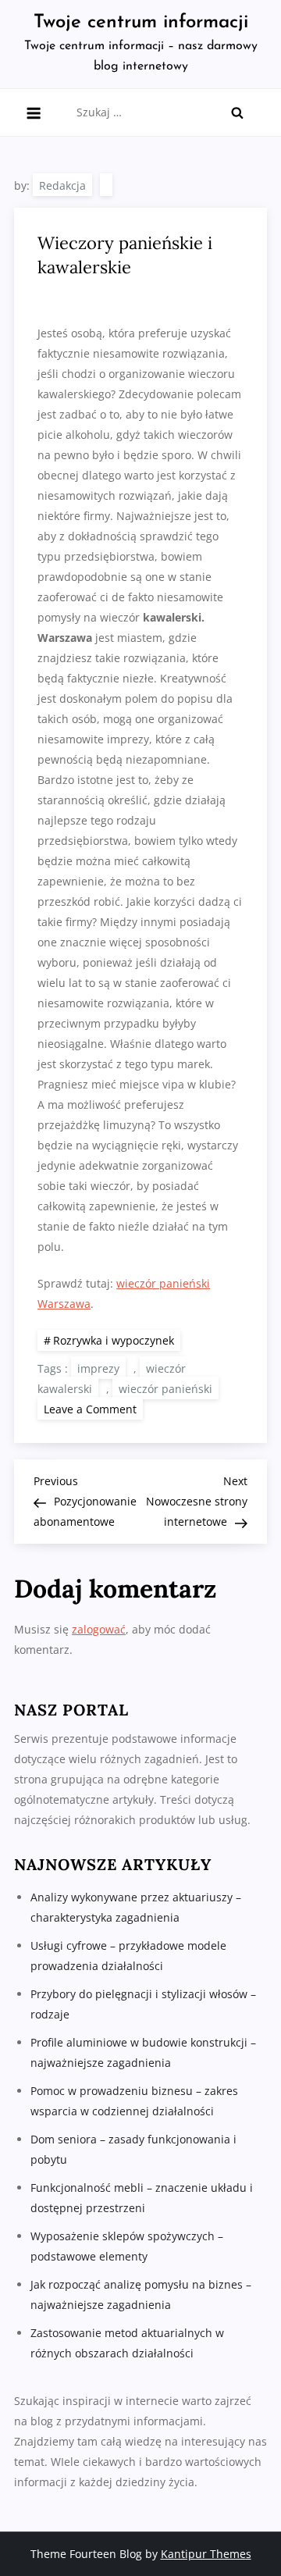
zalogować (99, 1629)
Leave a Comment (93, 1408)
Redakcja (62, 185)
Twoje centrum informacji (141, 23)
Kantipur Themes (206, 2554)
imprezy (98, 1368)
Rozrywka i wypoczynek (114, 1340)
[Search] (237, 112)
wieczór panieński (165, 1389)
